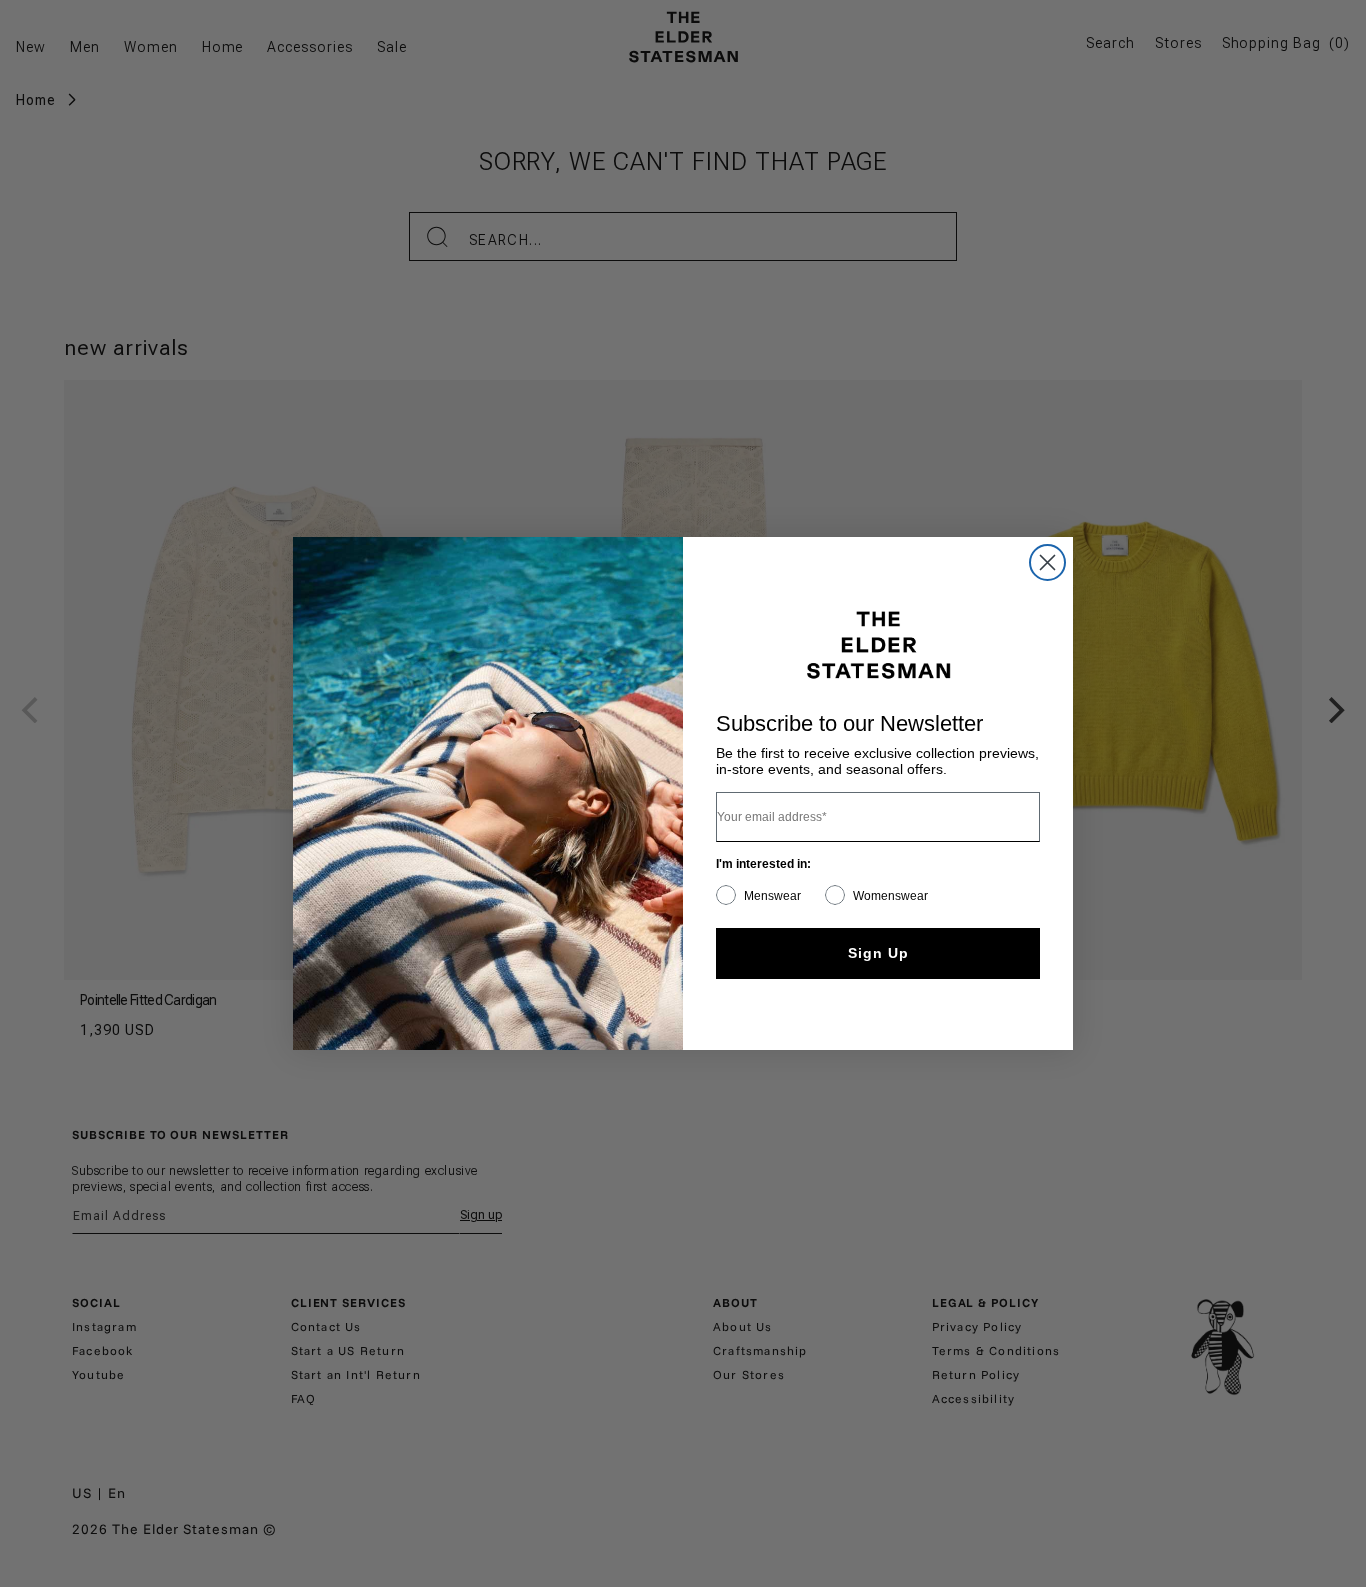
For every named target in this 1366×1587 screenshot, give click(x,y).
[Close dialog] (1047, 562)
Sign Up (878, 953)
